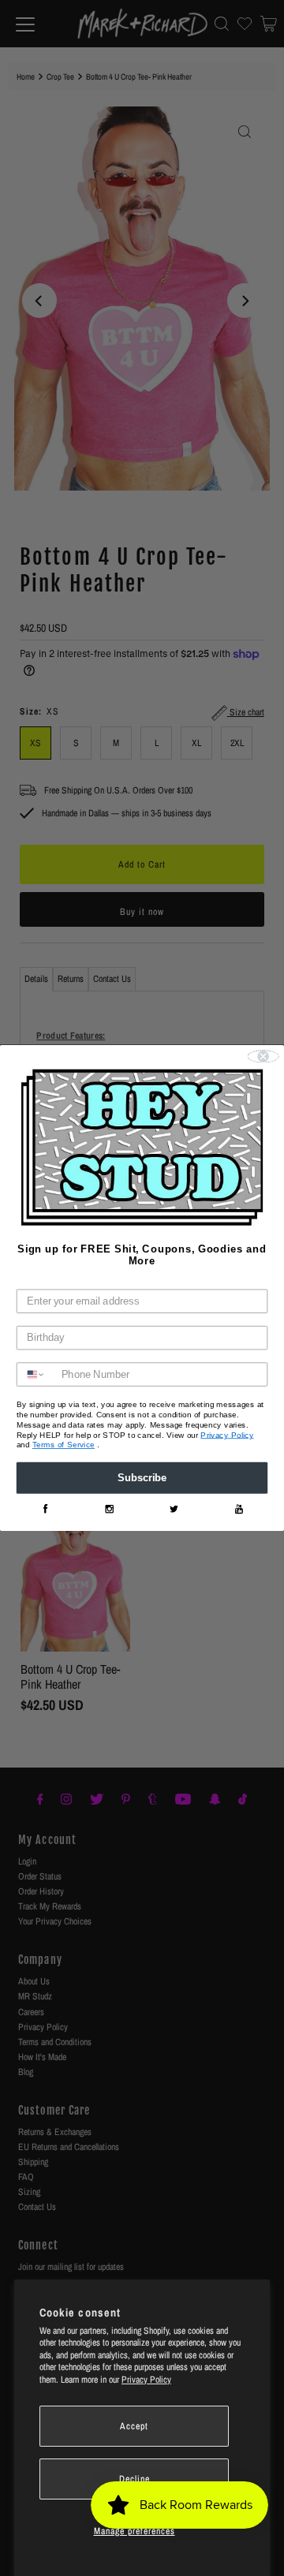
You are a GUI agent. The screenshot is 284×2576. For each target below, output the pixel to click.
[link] (45, 1509)
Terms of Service (64, 1445)
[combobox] (36, 1375)
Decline (135, 2479)
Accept (134, 2426)
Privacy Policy (146, 2380)
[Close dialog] (263, 1057)
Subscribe (142, 1478)
